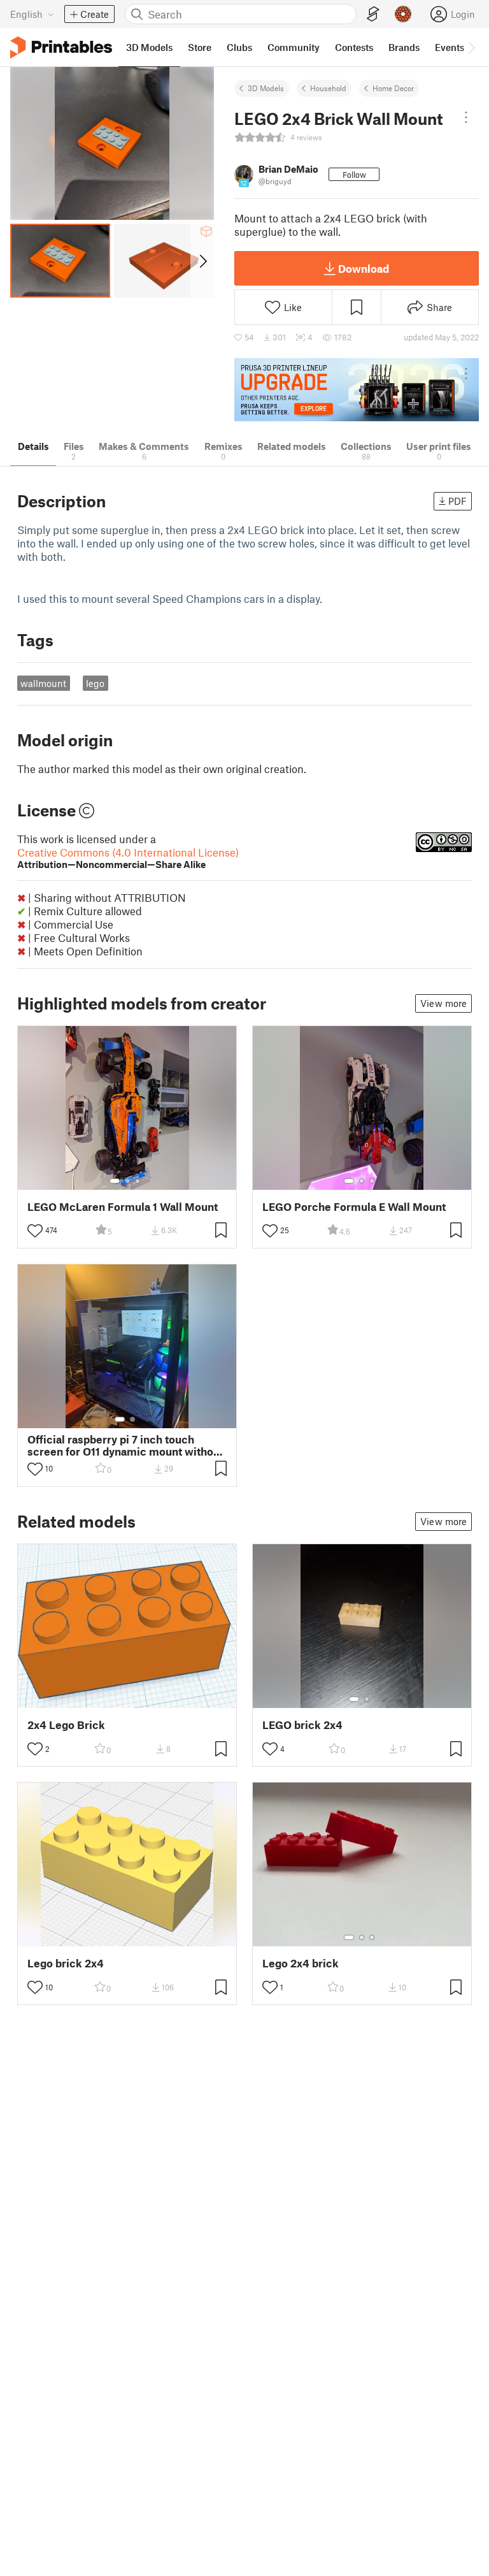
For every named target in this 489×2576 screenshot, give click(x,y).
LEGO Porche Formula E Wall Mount (354, 1207)
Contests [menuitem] (354, 47)
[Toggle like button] (35, 1231)
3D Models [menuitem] (149, 47)
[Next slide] (202, 261)
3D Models (266, 88)
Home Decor (393, 88)
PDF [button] (457, 501)
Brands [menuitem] (404, 47)
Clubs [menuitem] (239, 47)
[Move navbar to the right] (471, 47)
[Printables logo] (61, 47)
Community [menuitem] (294, 47)
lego (95, 683)
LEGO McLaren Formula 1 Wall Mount (123, 1207)
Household (328, 88)
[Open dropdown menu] (466, 117)
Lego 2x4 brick (301, 1963)
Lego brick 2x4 (66, 1963)
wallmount (43, 683)
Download (364, 268)
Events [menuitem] (450, 47)
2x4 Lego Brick (66, 1725)
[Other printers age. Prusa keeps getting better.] (357, 390)
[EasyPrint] (373, 14)
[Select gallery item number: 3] (138, 1181)
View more (443, 1003)
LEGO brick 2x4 (302, 1725)
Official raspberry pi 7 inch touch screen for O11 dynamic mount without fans (125, 1445)
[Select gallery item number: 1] (115, 1181)
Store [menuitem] (200, 47)
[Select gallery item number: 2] (127, 1181)
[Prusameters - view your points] (403, 14)
